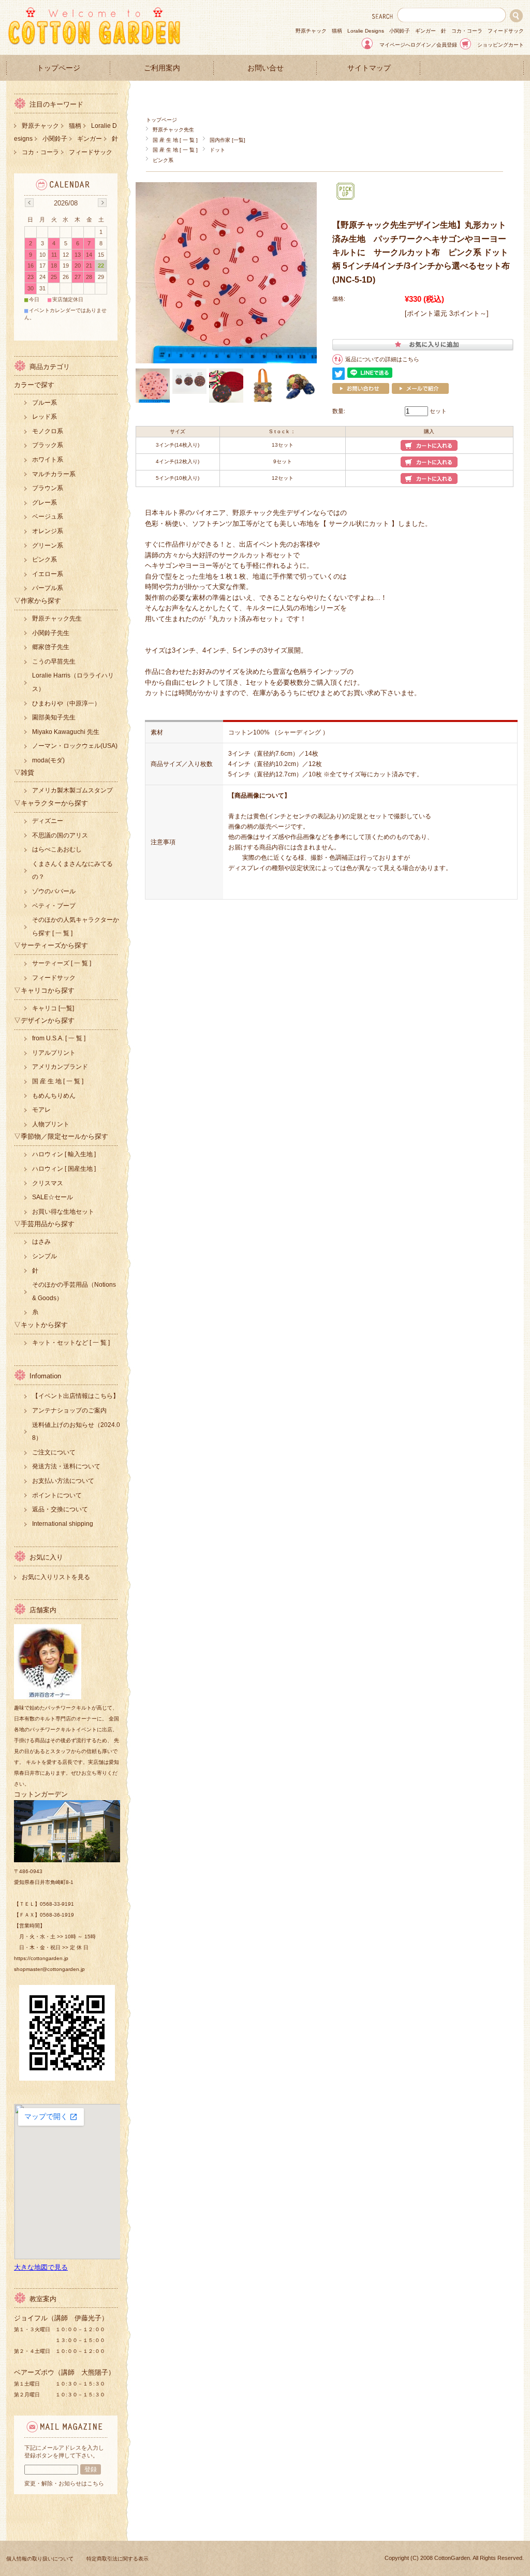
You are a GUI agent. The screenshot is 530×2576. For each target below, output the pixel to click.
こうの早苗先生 (54, 661)
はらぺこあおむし (57, 849)
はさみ (41, 1242)
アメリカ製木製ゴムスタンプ (72, 790)
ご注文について (54, 1452)
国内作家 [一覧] (227, 140)
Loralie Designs (366, 31)
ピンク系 (163, 160)
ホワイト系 (48, 460)
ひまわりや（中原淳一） (66, 703)
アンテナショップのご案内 (69, 1410)
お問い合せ (266, 68)
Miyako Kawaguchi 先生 (66, 732)
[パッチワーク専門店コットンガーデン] (94, 43)
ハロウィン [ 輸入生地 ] (64, 1154)
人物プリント (51, 1124)
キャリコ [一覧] (53, 1008)
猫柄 (337, 31)
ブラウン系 (48, 488)
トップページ (58, 68)
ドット (217, 150)
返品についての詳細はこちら (382, 359)
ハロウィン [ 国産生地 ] (64, 1169)
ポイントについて (57, 1495)
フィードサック (506, 31)
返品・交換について (60, 1509)
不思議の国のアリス (60, 835)
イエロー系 (48, 574)
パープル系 (48, 588)
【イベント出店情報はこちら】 (76, 1396)
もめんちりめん (54, 1096)
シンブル (45, 1256)
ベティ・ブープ (54, 906)
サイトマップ (369, 68)
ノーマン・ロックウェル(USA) (75, 746)
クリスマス (48, 1183)
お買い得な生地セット (63, 1212)
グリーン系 (48, 546)
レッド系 (45, 417)
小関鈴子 (400, 31)
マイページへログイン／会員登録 (418, 45)
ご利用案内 (162, 68)
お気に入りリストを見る (56, 1577)
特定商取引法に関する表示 (117, 2559)
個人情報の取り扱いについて (40, 2559)
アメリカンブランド (60, 1067)
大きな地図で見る (41, 2267)
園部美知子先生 (54, 717)
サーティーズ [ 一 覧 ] (62, 963)
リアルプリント (54, 1053)
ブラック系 (48, 445)
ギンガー (425, 31)
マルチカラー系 (54, 474)
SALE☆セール (53, 1197)
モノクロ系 (48, 431)
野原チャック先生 (173, 130)
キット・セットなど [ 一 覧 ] (71, 1343)
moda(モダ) (48, 760)
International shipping (63, 1524)
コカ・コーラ (467, 31)
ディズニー (48, 821)
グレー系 (45, 503)
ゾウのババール (54, 891)
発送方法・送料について (66, 1466)
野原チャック (311, 31)
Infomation (45, 1376)
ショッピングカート (500, 45)
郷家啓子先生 (51, 647)
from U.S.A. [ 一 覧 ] (59, 1038)
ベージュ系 (48, 517)
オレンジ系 (48, 531)
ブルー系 (45, 403)
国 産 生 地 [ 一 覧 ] (175, 140)
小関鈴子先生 (51, 633)
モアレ (41, 1110)
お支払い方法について (63, 1481)
